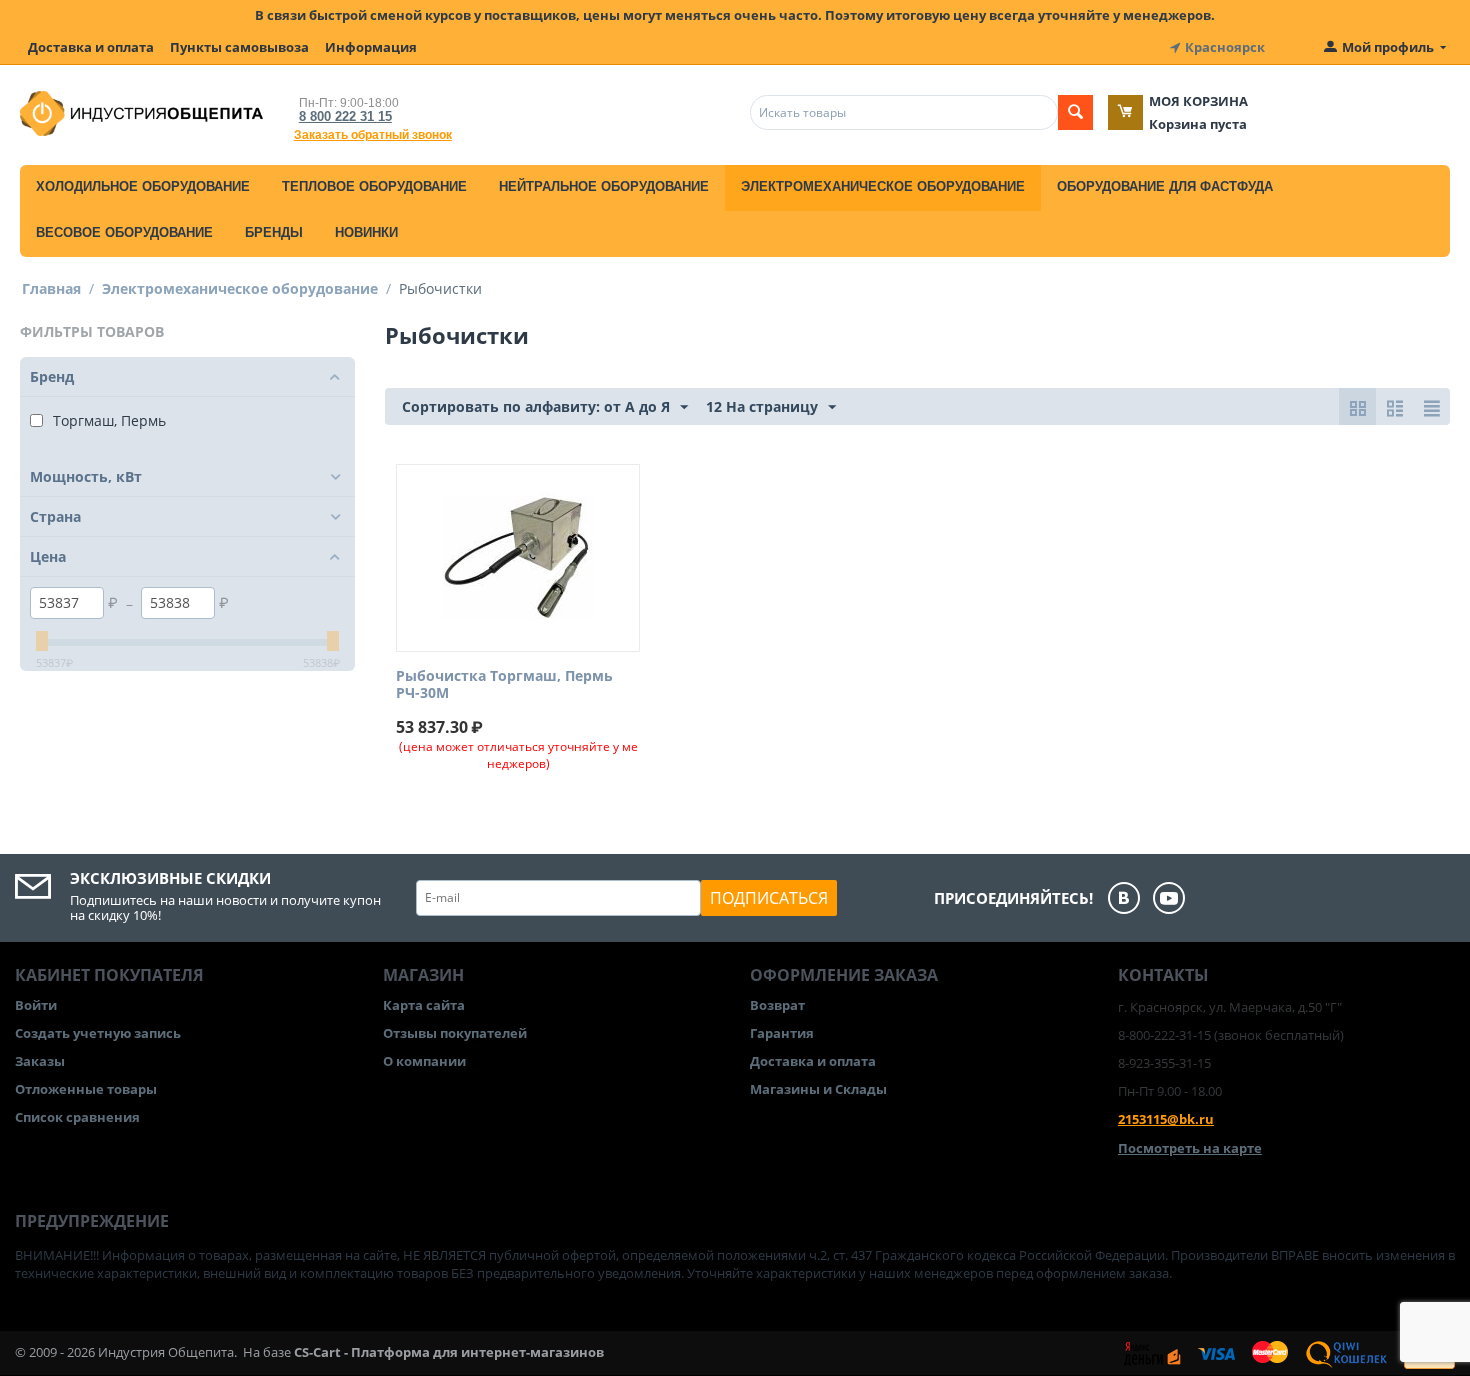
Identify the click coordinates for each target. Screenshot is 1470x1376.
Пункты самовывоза (239, 47)
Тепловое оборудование (374, 186)
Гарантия (782, 1033)
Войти (36, 1005)
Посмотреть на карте (1190, 1148)
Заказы (40, 1061)
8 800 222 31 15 (345, 116)
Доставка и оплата (91, 47)
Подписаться (769, 898)
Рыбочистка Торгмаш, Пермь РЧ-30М (504, 685)
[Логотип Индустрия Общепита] (141, 112)
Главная (51, 288)
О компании (424, 1061)
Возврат (777, 1005)
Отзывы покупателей (455, 1033)
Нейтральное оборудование (604, 186)
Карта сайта (424, 1005)
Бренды (274, 232)
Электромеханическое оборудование (883, 186)
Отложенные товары (86, 1089)
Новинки (366, 232)
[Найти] (1075, 112)
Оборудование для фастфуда (1165, 186)
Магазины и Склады (818, 1089)
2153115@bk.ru (1166, 1119)
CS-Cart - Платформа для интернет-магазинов (449, 1352)
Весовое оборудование (124, 232)
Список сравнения (77, 1117)
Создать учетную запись (98, 1033)
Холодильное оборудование (143, 186)
